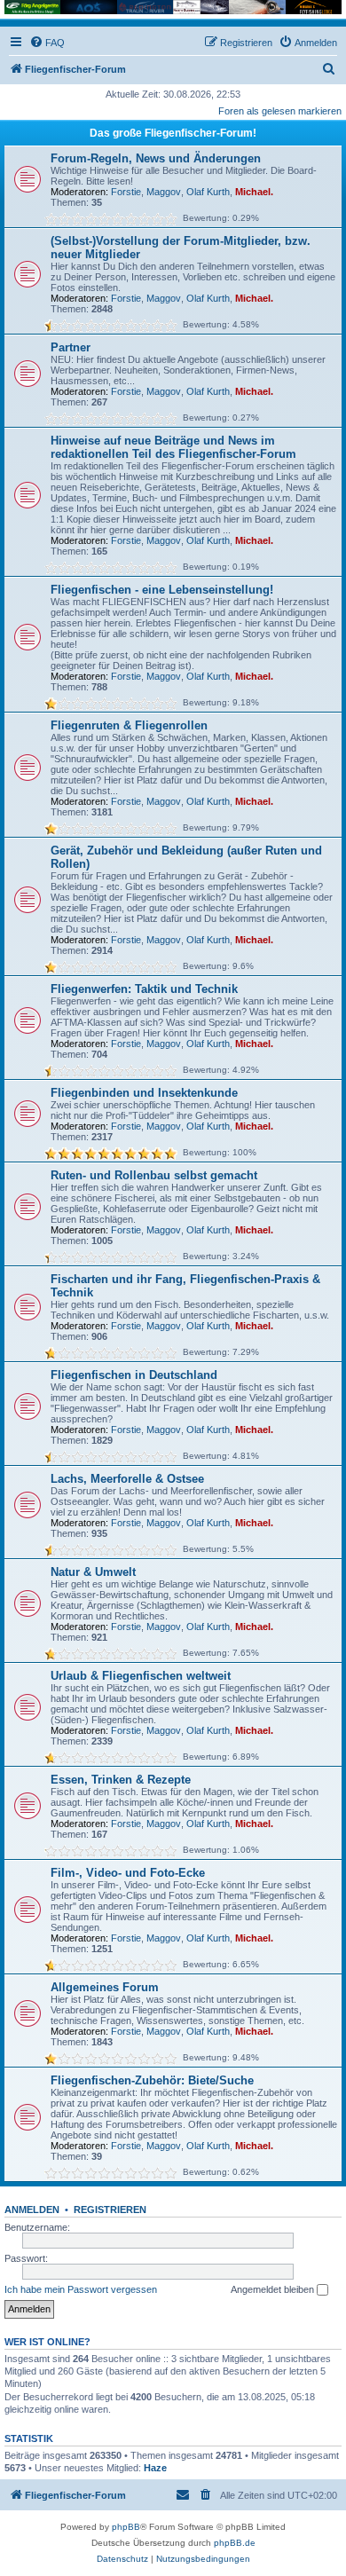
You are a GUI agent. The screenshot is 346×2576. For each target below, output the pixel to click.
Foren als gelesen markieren (280, 111)
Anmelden (32, 2210)
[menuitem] (47, 43)
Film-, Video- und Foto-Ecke (128, 1873)
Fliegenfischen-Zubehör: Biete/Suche (152, 2080)
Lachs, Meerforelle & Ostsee (127, 1479)
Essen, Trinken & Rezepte (121, 1780)
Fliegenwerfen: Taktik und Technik (144, 989)
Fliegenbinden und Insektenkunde (144, 1093)
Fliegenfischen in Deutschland (134, 1375)
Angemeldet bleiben (274, 2289)
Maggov (164, 192)
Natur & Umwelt (93, 1572)
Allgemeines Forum (105, 1987)
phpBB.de (235, 2543)
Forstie (126, 192)
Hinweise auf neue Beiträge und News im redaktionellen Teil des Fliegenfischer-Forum (173, 447)
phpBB (126, 2527)
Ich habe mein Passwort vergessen (81, 2289)
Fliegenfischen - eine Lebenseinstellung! (162, 590)
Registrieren (110, 2210)
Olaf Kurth (208, 192)
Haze (155, 2468)
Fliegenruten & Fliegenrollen (129, 725)
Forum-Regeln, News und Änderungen (156, 158)
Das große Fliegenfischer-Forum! (173, 133)
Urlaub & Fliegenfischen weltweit (141, 1676)
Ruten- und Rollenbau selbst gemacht (154, 1175)
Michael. (254, 192)
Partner (71, 347)
